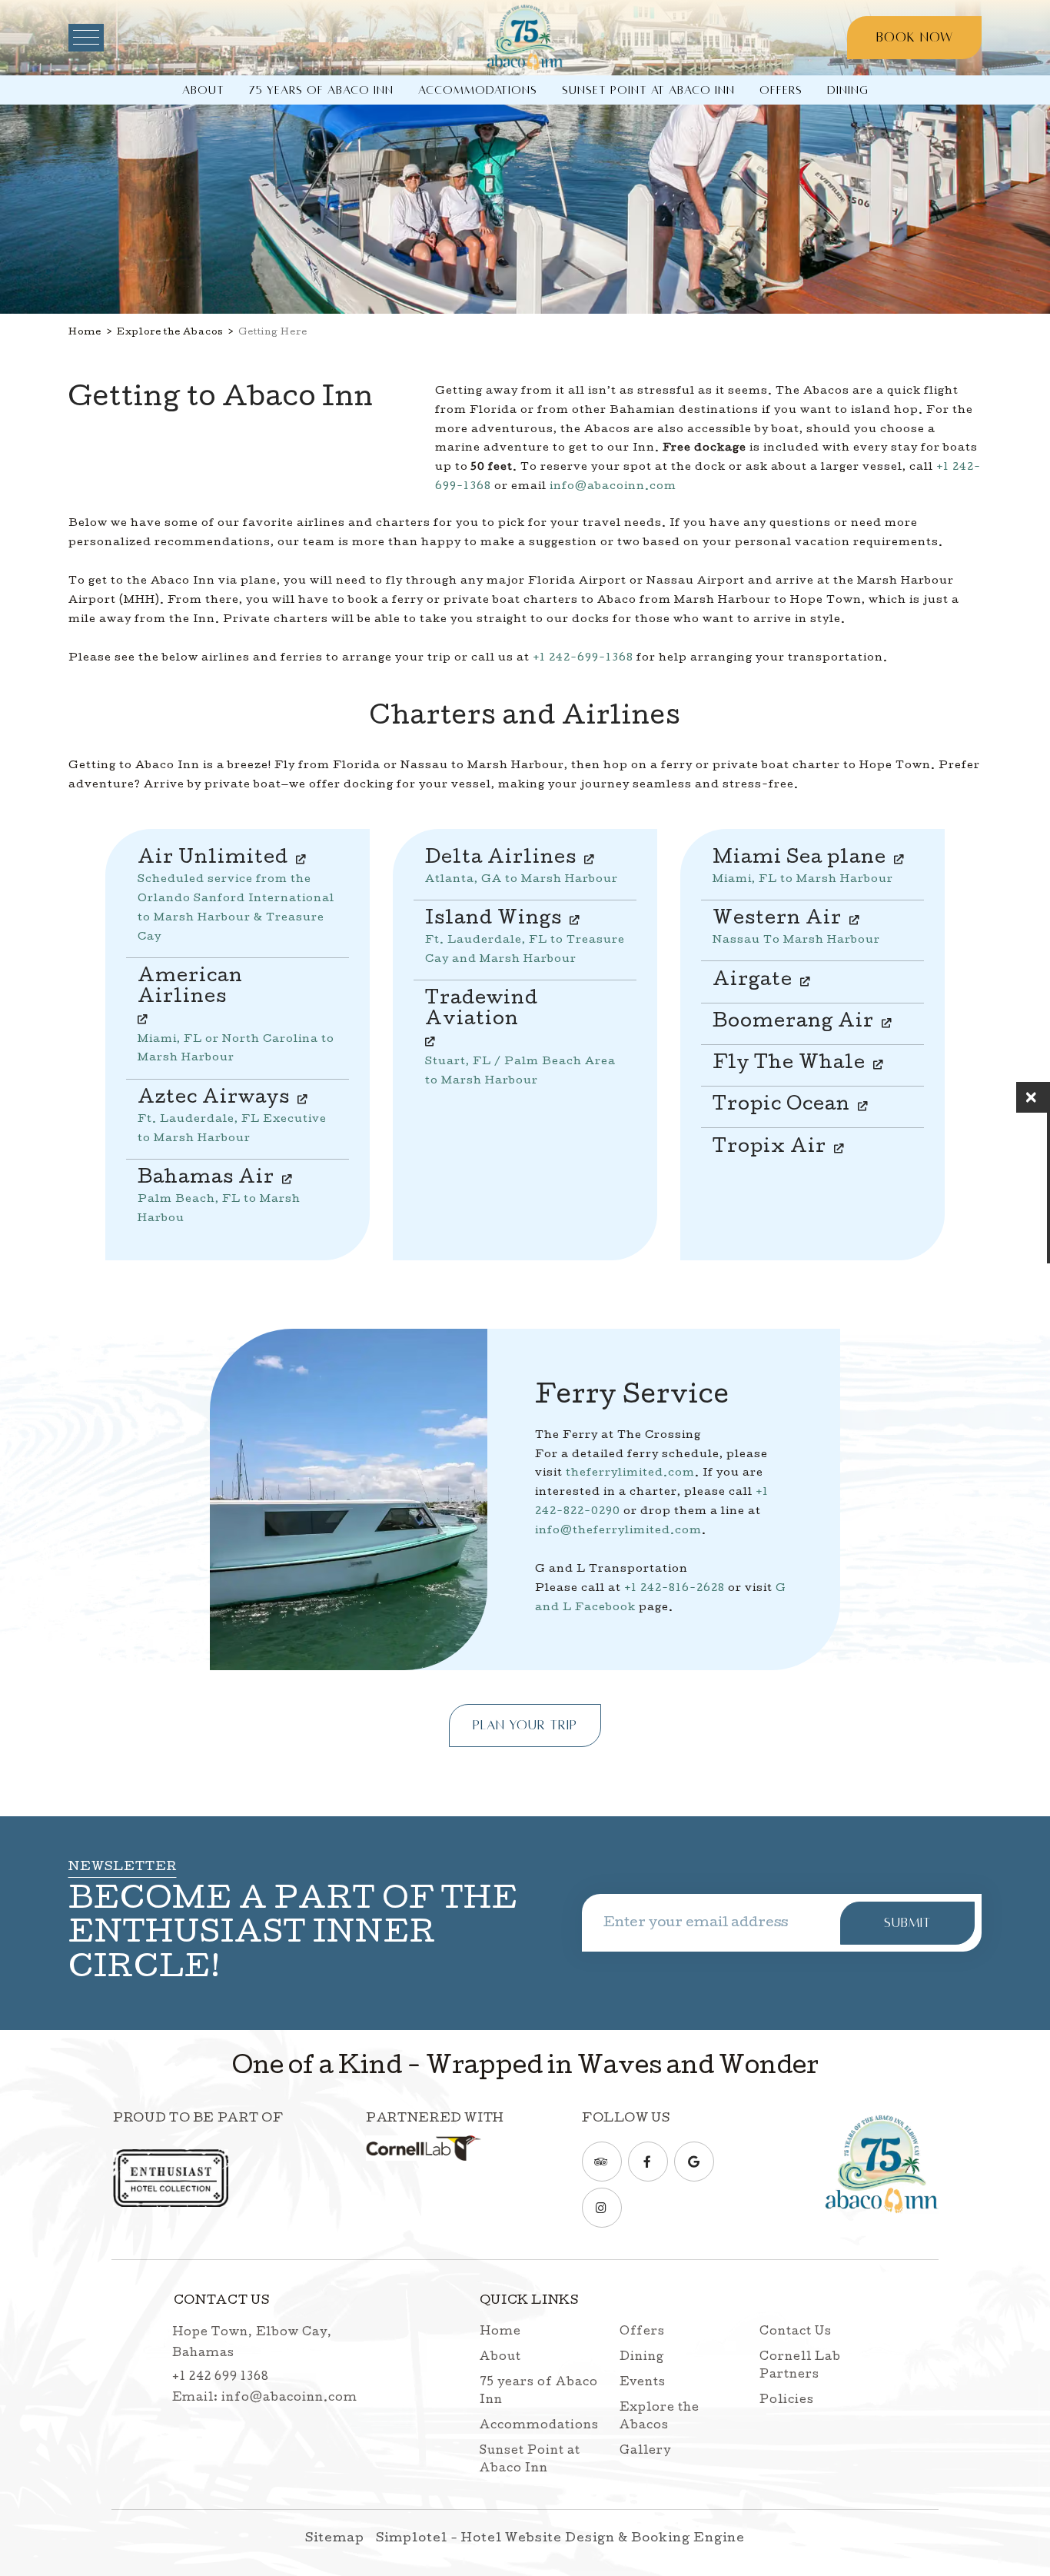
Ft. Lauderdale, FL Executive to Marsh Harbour (232, 1120)
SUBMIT (907, 1923)
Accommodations (478, 90)
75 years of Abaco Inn (321, 90)
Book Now (915, 38)
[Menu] (86, 38)
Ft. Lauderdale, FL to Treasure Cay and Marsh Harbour (525, 940)
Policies (787, 2401)
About (203, 90)
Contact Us (796, 2332)
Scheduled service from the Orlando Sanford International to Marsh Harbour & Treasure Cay (236, 899)
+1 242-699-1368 (583, 658)
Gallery (645, 2451)
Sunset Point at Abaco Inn (648, 90)
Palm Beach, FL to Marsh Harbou (219, 1200)
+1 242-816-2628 (675, 1589)
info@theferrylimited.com (618, 1531)
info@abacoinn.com (613, 487)
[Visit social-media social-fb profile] (648, 2162)
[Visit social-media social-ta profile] (602, 2162)
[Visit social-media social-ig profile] (602, 2208)
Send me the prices (950, 1198)
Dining (848, 90)
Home (85, 333)
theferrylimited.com (630, 1473)
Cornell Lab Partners (800, 2366)
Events (643, 2383)
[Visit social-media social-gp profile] (694, 2162)
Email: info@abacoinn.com (265, 2398)
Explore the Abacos (170, 333)
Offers (781, 90)
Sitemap (335, 2539)
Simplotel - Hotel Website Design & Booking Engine (560, 2539)
